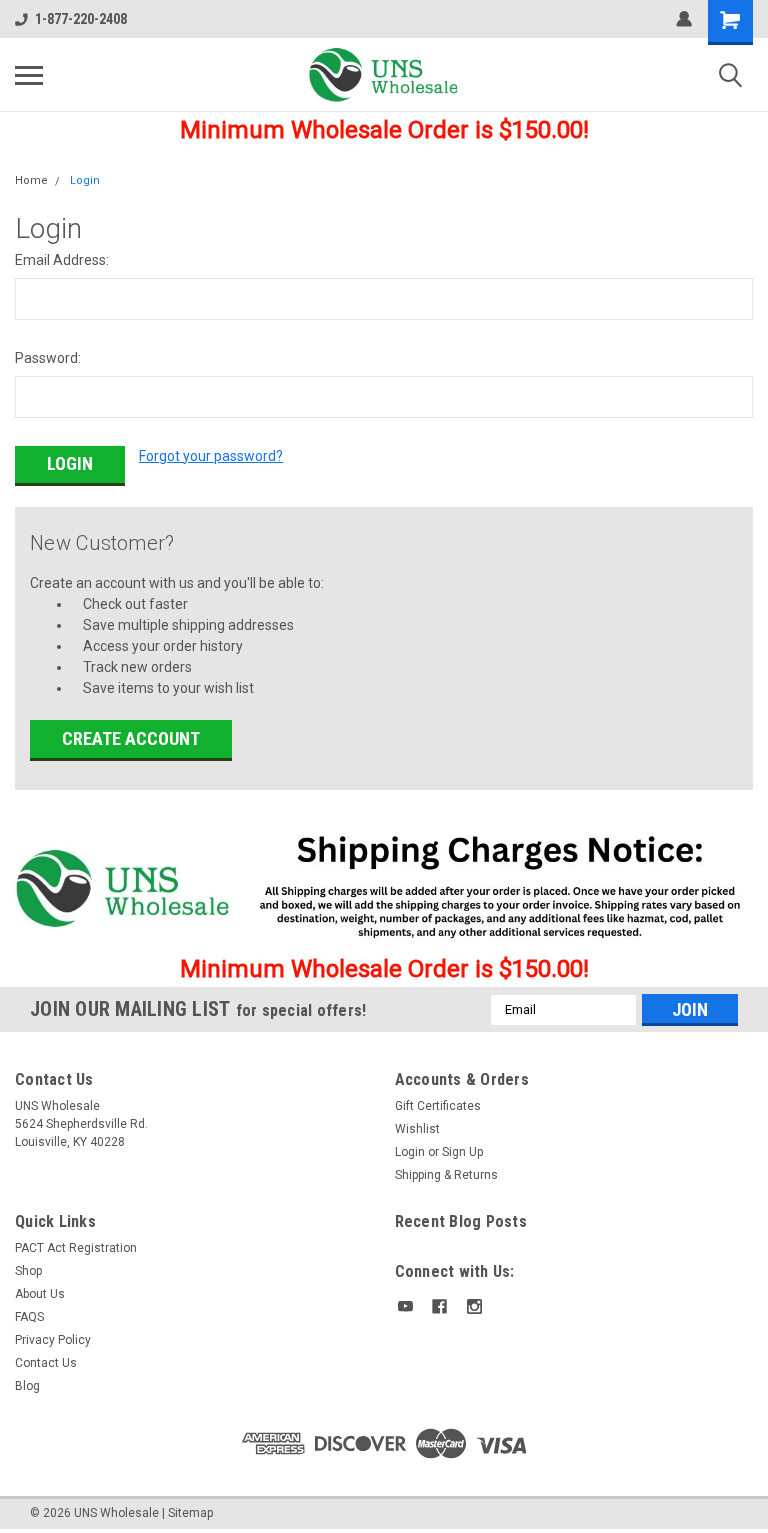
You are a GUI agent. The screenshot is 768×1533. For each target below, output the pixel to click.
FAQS (29, 1317)
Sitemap (190, 1513)
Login (85, 180)
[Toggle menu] (29, 75)
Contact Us (46, 1363)
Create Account (131, 738)
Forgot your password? (211, 456)
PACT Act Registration (76, 1248)
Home (31, 180)
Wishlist (417, 1129)
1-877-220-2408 (81, 19)
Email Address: (62, 260)
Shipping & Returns (446, 1175)
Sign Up (462, 1152)
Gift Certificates (438, 1106)
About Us (40, 1294)
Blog (27, 1386)
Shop (28, 1271)
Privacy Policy (53, 1340)
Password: (48, 358)
